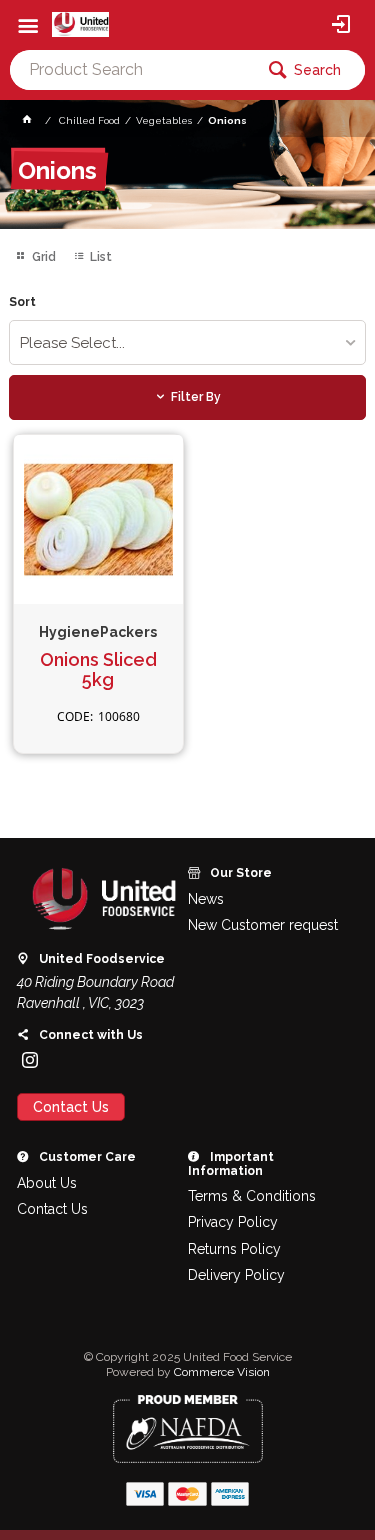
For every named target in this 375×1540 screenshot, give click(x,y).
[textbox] (131, 70)
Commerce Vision (222, 1372)
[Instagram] (30, 1060)
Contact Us (71, 1107)
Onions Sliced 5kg (98, 670)
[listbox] (187, 342)
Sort (22, 302)
